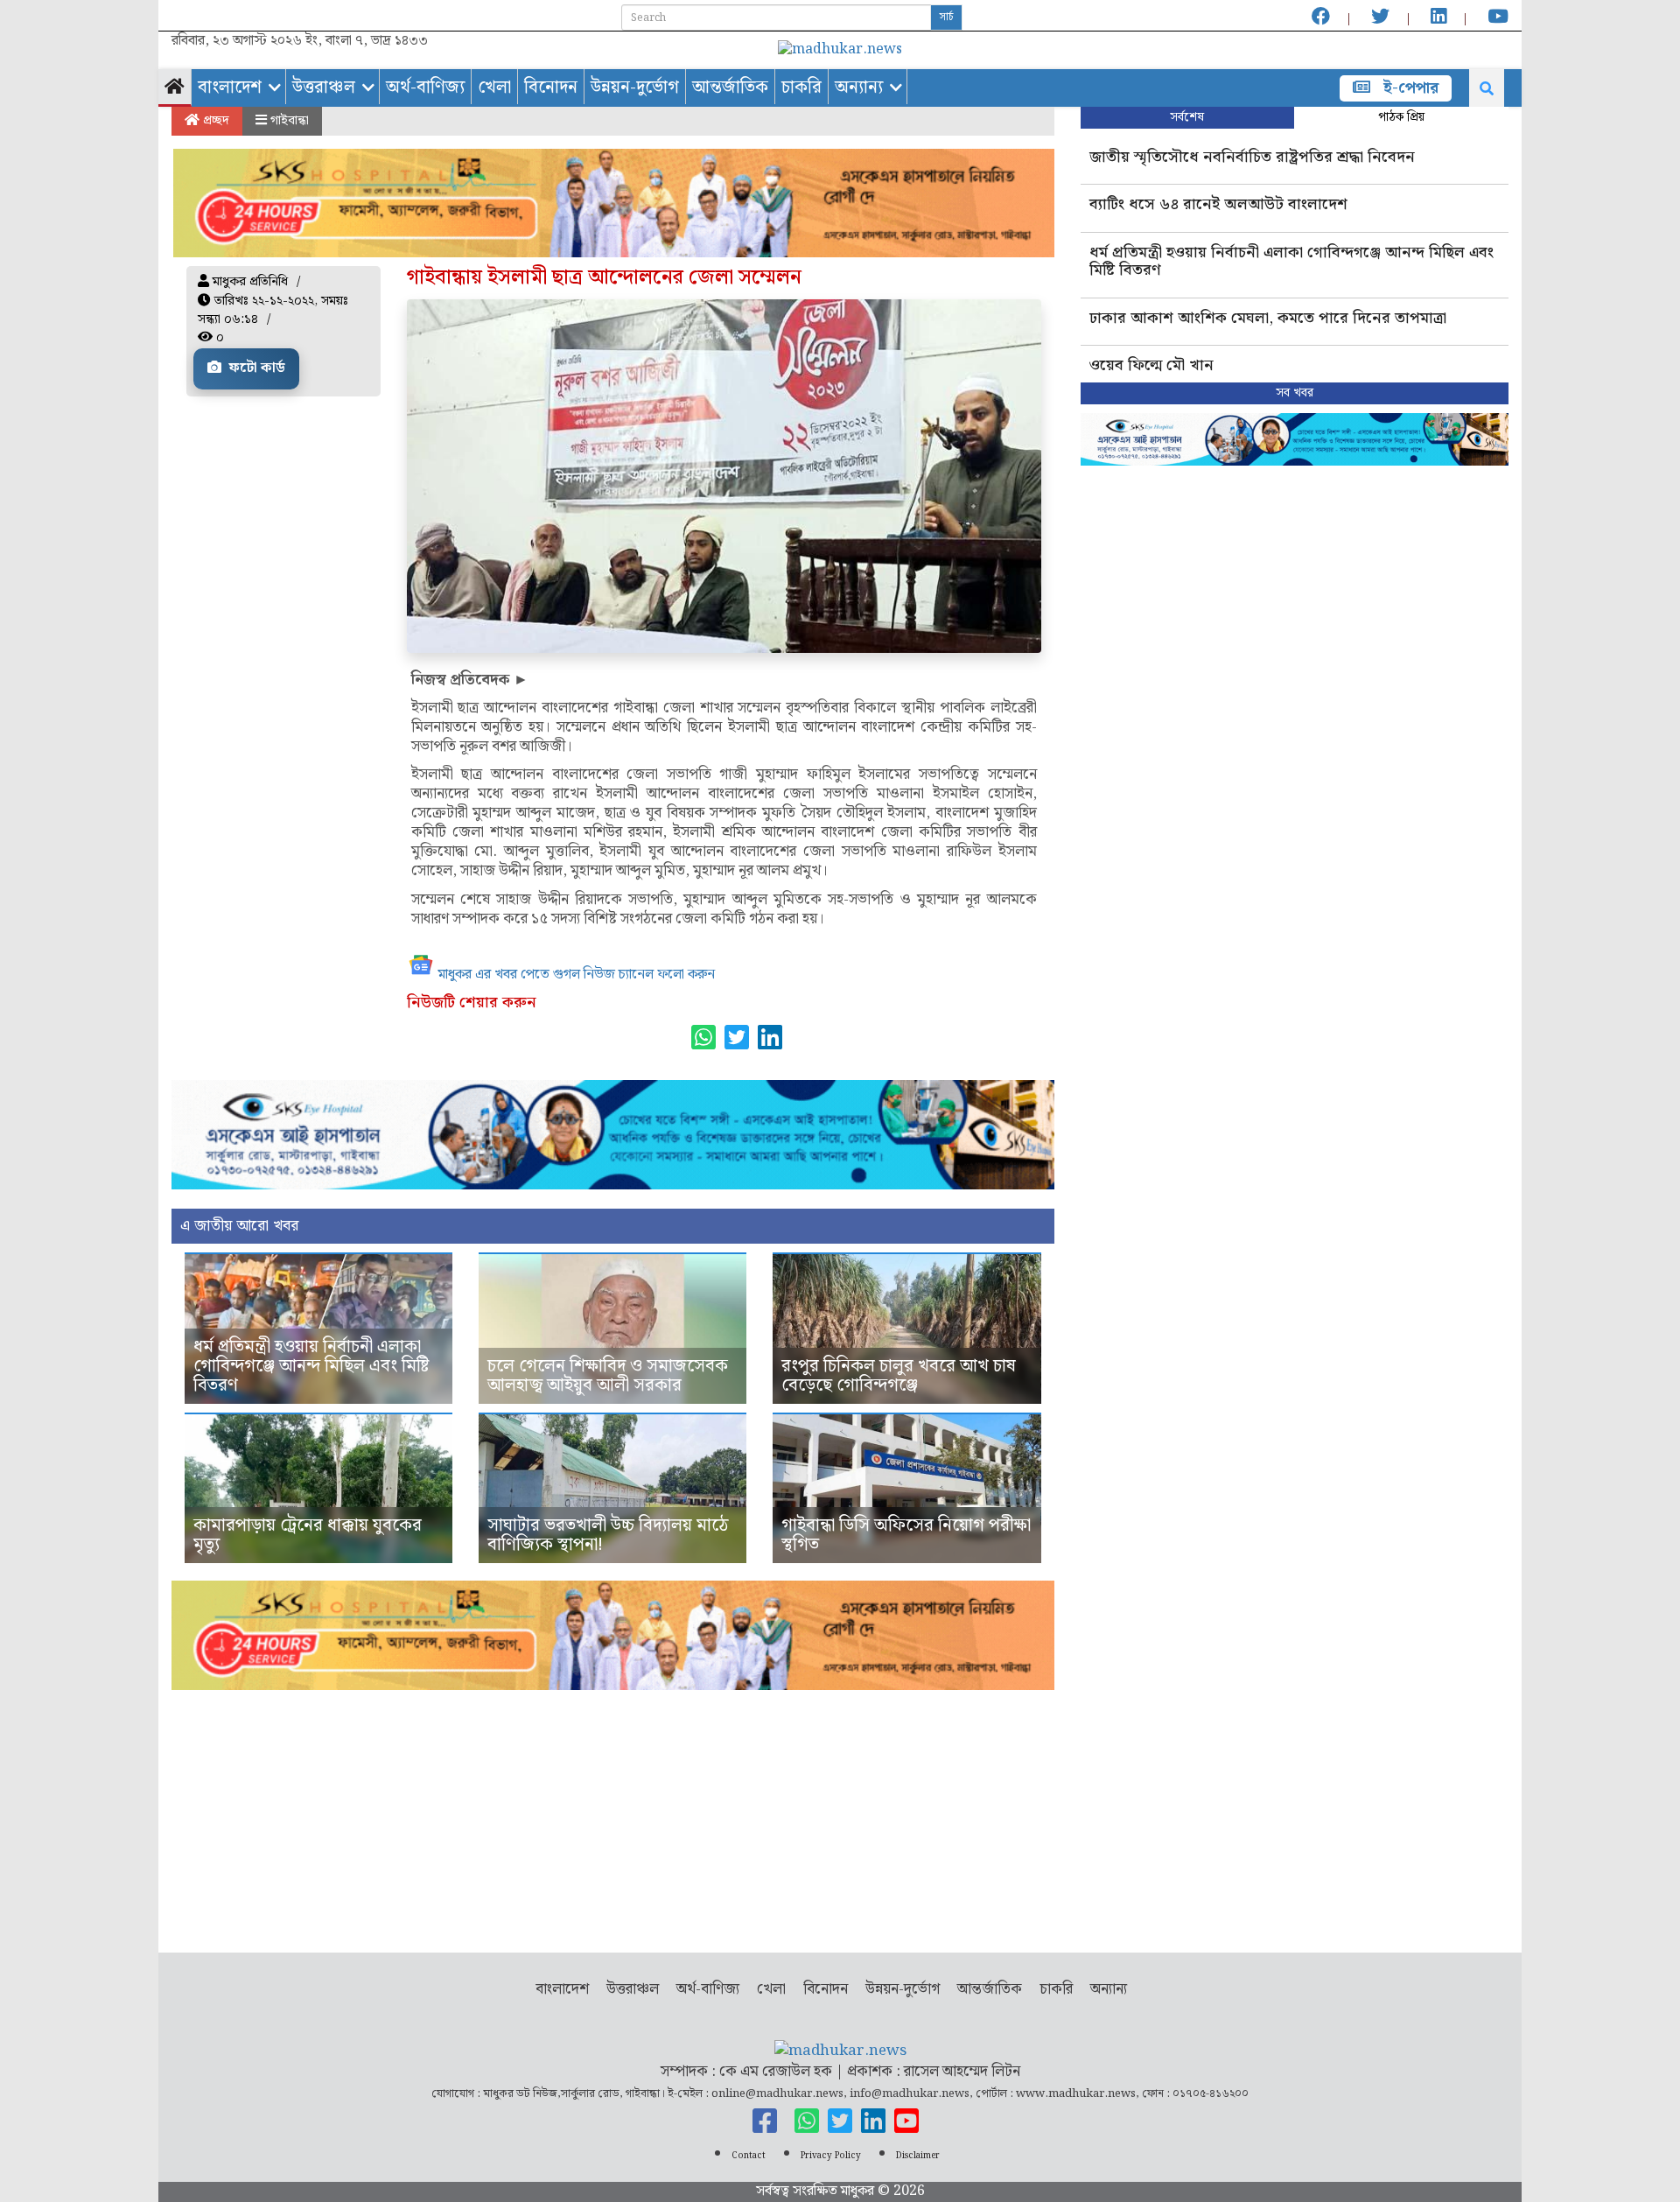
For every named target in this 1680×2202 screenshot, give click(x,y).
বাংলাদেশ (230, 88)
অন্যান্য (859, 88)
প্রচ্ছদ (214, 121)
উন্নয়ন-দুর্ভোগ (635, 88)
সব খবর (1295, 393)
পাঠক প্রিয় (1401, 117)
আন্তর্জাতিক (730, 88)
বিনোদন (551, 88)
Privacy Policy (831, 2156)
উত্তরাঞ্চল (324, 88)
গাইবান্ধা (288, 121)
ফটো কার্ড (255, 368)
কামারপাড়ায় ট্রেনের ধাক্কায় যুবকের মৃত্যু (308, 1535)
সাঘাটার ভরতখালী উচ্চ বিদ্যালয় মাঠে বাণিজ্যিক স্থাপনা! (608, 1535)
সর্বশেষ (1187, 117)
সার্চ (946, 17)
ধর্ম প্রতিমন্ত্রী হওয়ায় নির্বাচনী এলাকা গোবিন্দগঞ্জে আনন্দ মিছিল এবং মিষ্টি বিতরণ (311, 1366)
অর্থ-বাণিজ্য (425, 88)
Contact (749, 2156)
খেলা (494, 88)
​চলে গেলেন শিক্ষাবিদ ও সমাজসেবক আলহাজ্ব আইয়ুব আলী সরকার (608, 1376)
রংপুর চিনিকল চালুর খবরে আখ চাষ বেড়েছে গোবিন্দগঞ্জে (899, 1376)
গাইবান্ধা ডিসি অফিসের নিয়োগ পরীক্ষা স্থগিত (906, 1535)
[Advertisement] (613, 1813)
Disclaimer (918, 2156)
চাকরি (801, 88)
